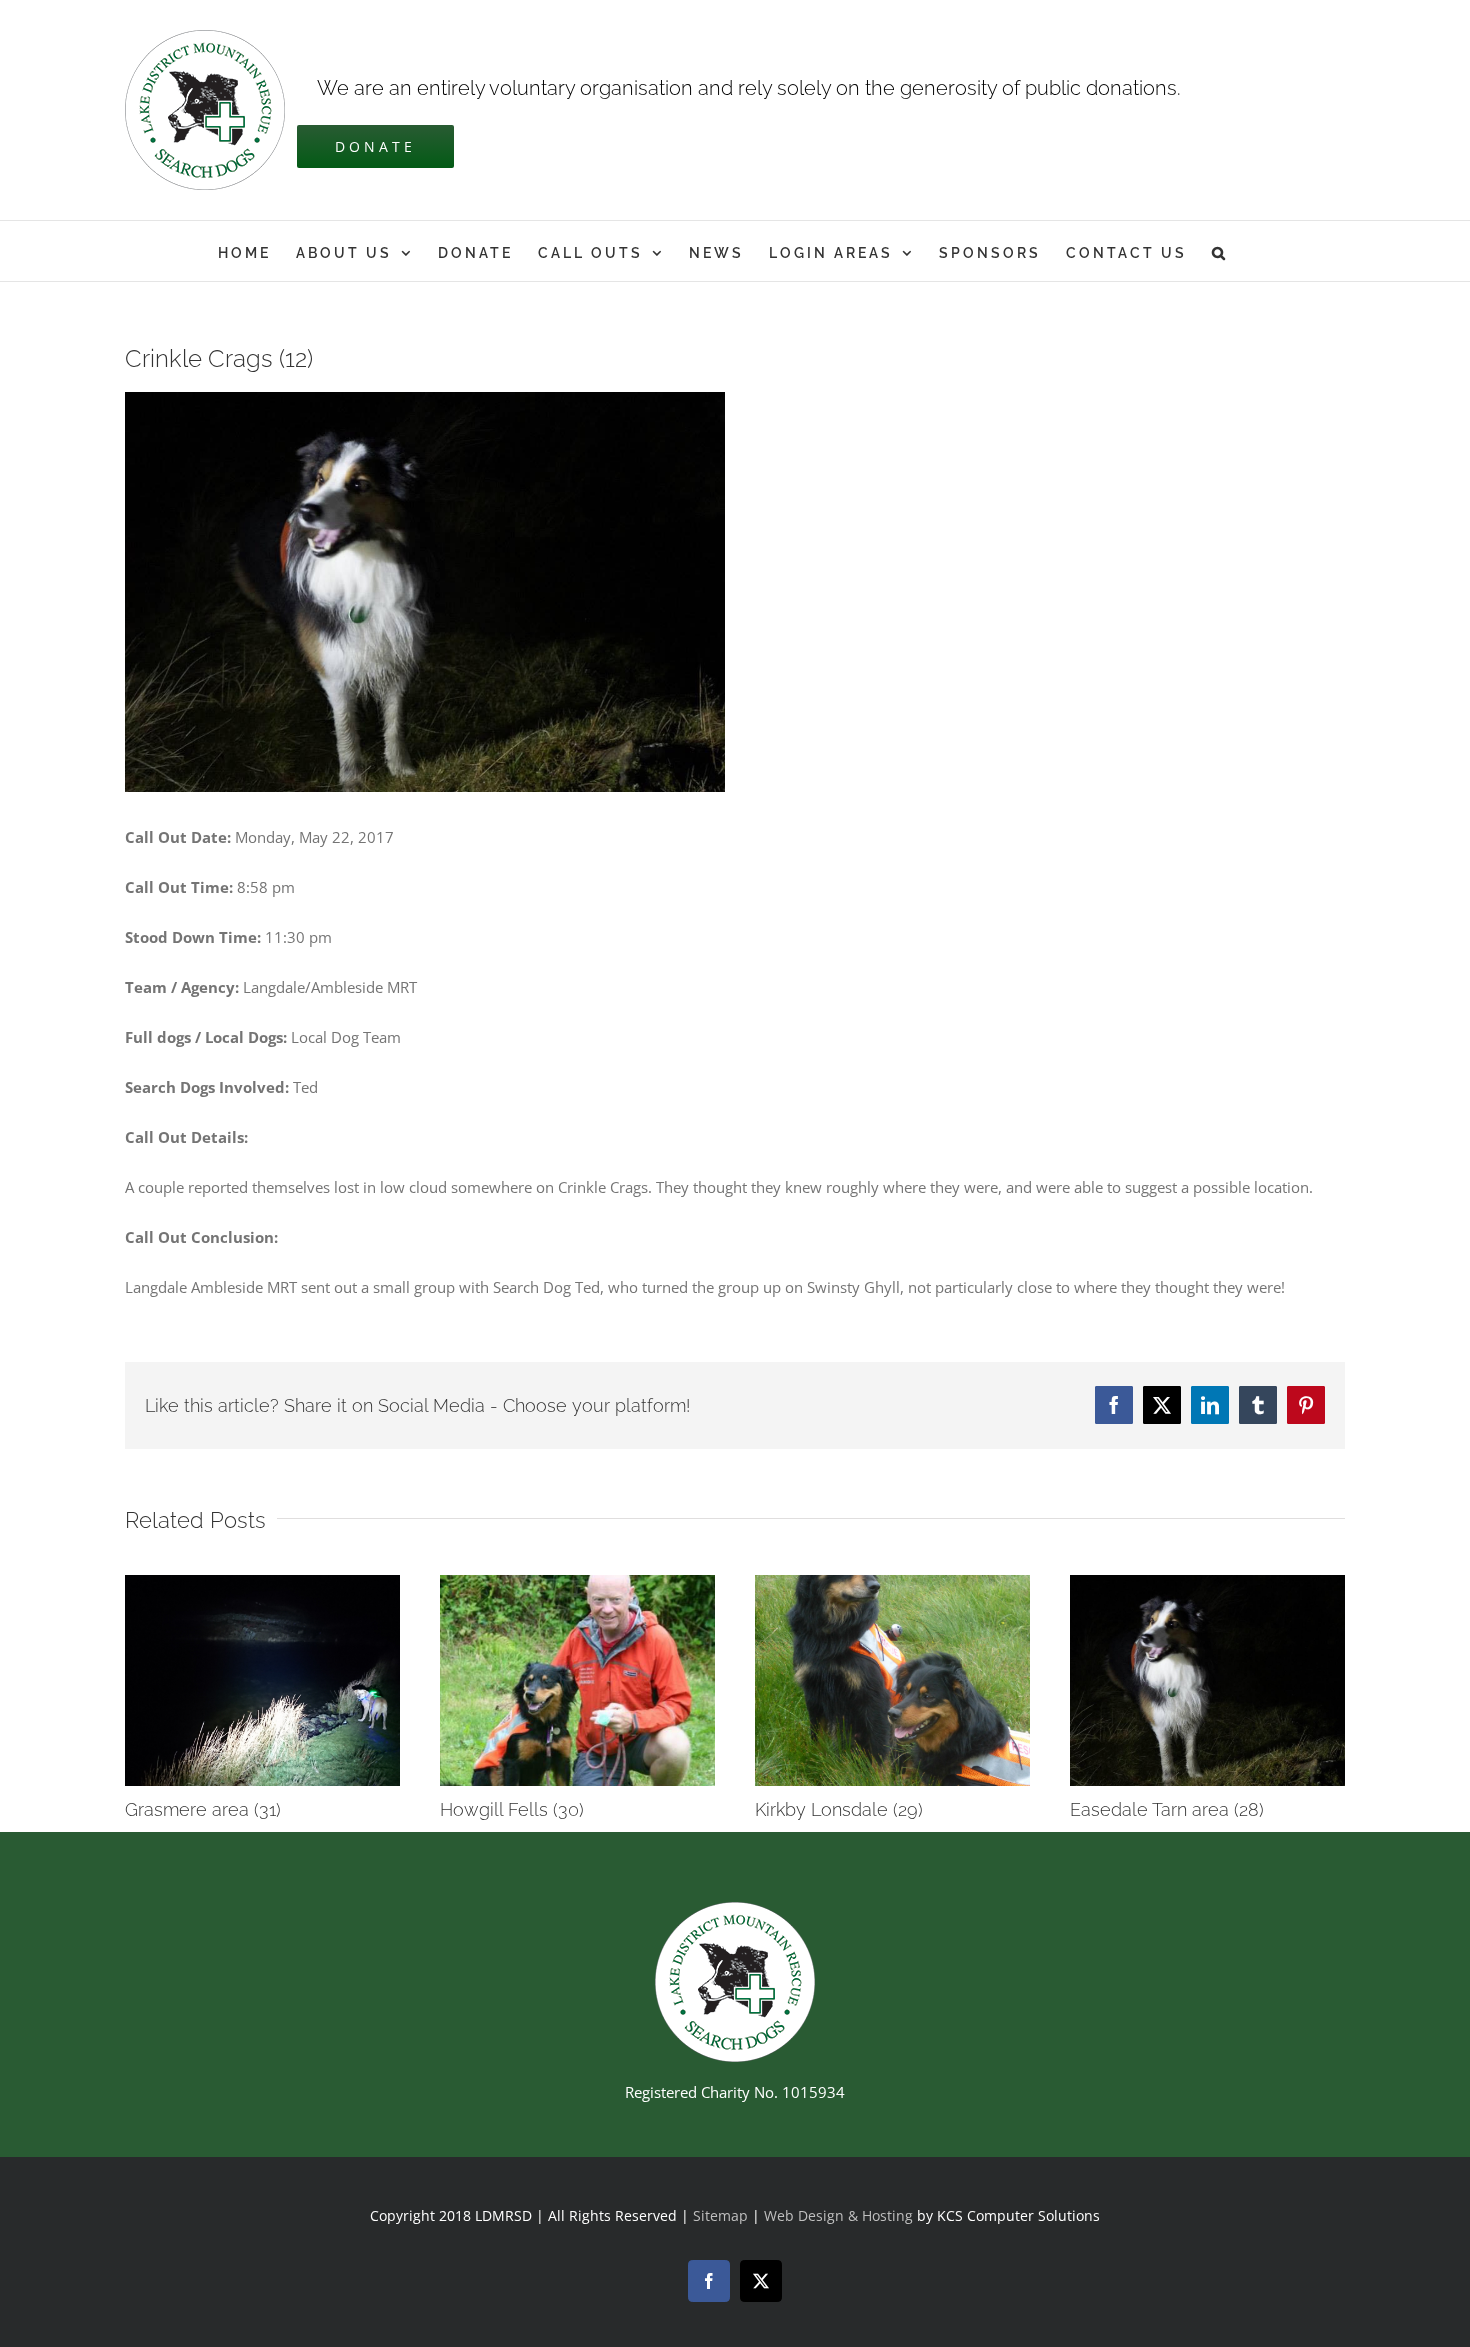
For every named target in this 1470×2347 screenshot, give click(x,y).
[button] (1220, 251)
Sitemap (720, 2215)
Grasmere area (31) (203, 1809)
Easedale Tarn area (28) (1167, 1809)
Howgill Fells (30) (512, 1809)
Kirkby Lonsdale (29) (839, 1809)
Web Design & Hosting (840, 2215)
